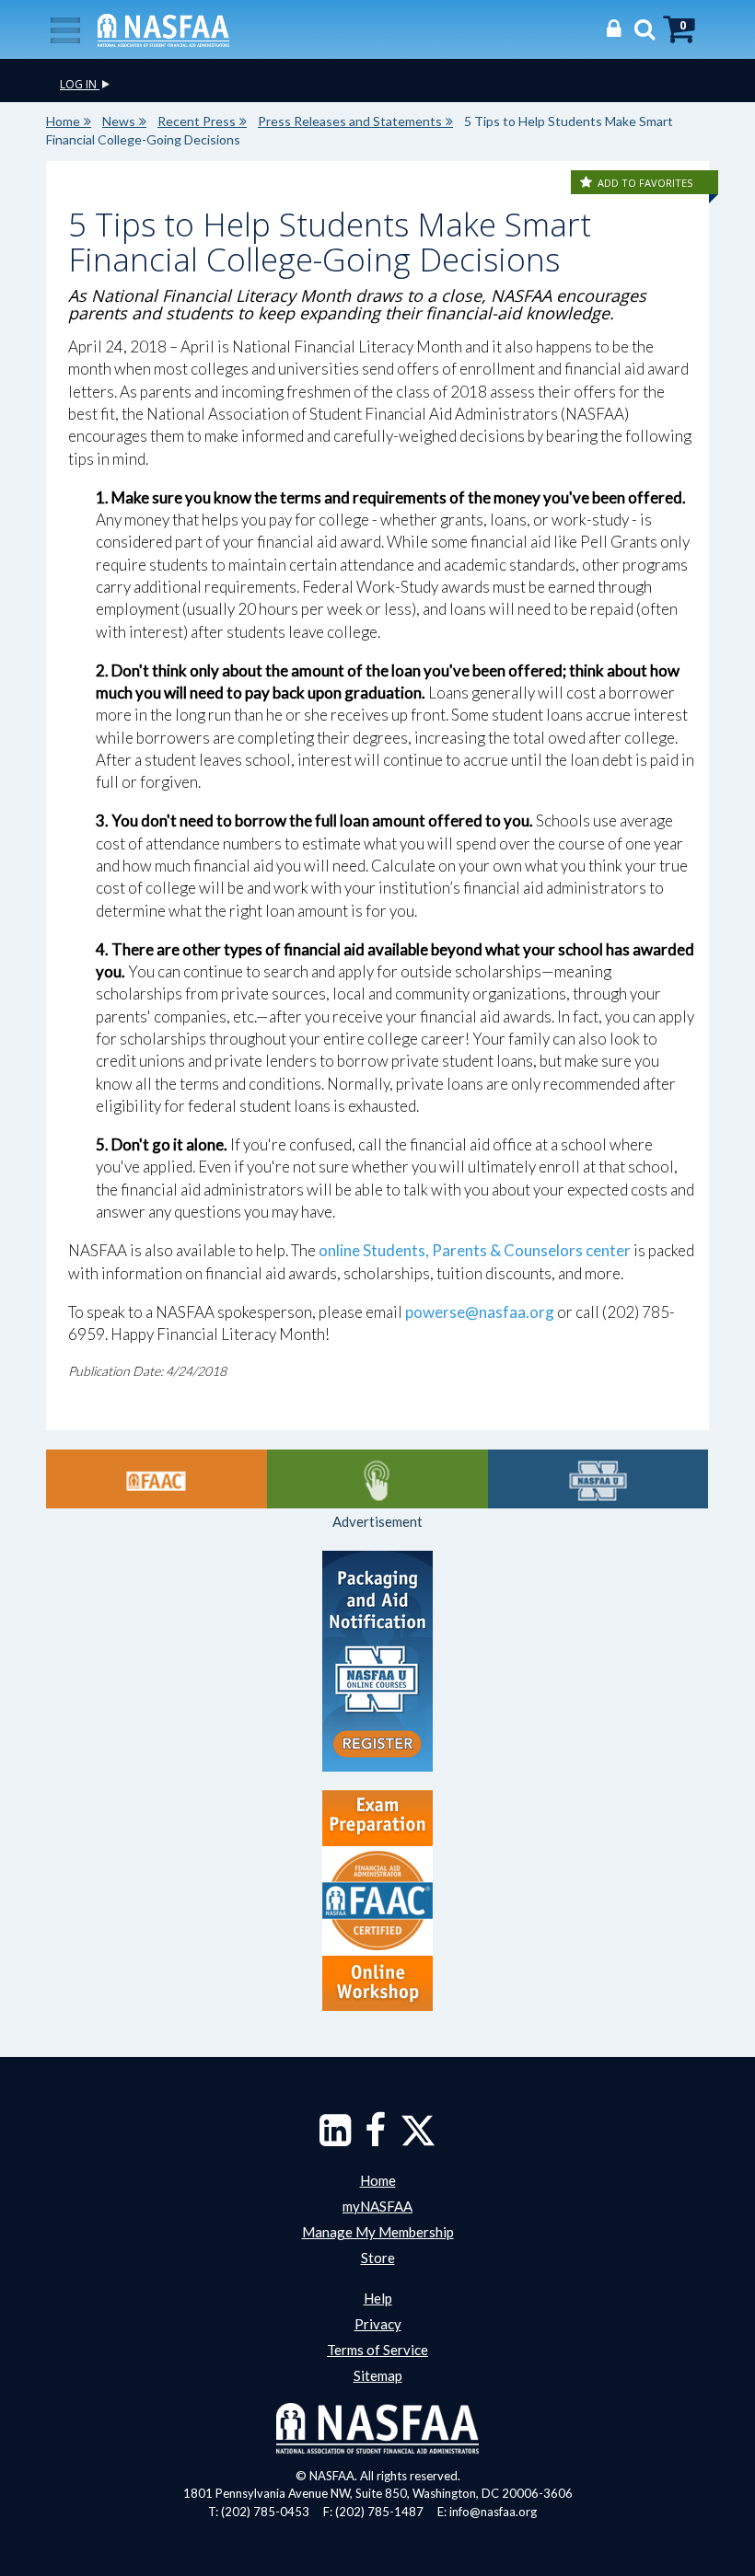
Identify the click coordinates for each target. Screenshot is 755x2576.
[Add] (587, 183)
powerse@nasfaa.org (480, 1312)
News (119, 121)
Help (378, 2298)
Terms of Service (377, 2350)
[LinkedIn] (335, 2139)
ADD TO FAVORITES (645, 183)
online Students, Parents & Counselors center (475, 1250)
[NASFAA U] (598, 1479)
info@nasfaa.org (493, 2512)
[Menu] (65, 29)
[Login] (609, 28)
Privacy (378, 2324)
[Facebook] (375, 2139)
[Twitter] (418, 2139)
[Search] (640, 28)
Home (63, 121)
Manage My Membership (378, 2232)
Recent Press (197, 121)
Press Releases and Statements (350, 121)
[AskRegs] (377, 1479)
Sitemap (378, 2375)
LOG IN (80, 84)
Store (378, 2258)
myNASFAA (377, 2206)
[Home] (163, 29)
